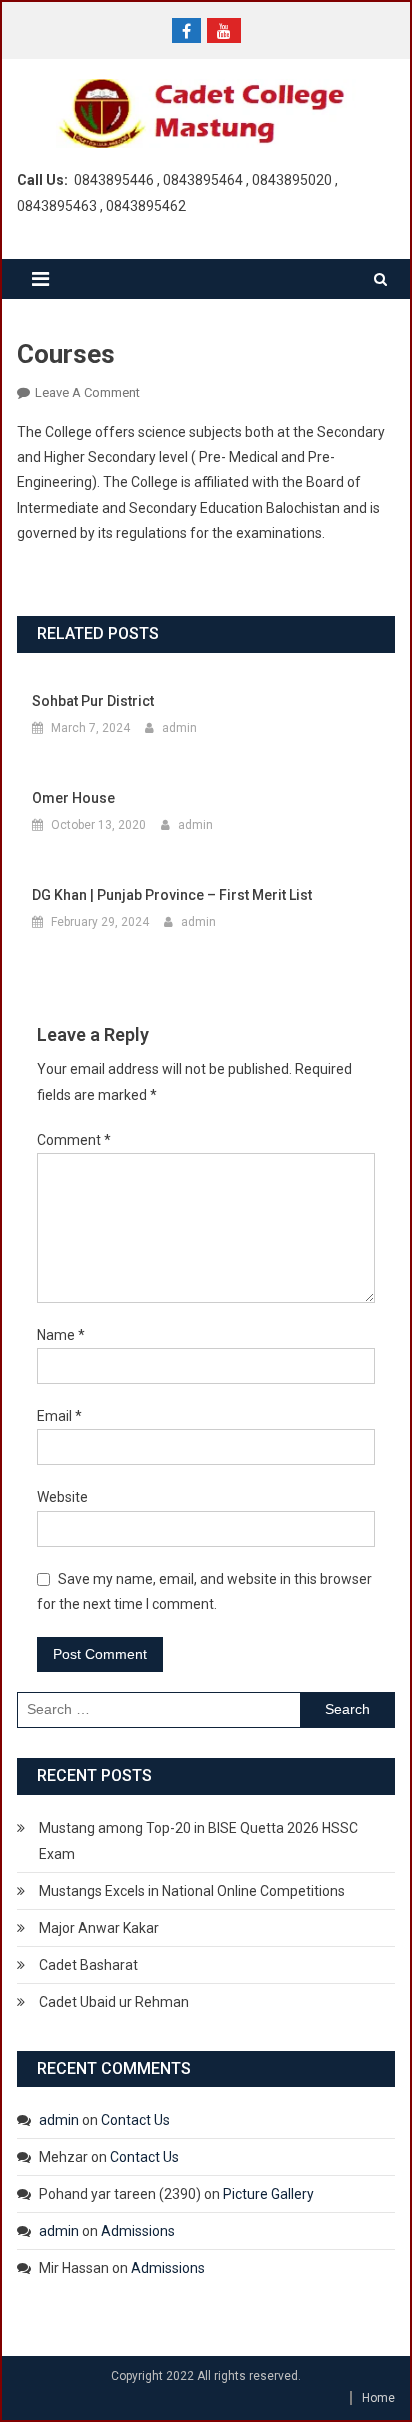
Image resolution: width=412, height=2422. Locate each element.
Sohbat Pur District (93, 701)
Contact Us (135, 2120)
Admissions (138, 2231)
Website (62, 1497)
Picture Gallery (268, 2194)
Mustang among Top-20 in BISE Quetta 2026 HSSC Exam (198, 1841)
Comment (74, 1140)
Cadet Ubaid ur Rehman (114, 2002)
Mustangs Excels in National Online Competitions (192, 1891)
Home (378, 2398)
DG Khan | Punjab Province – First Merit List (172, 895)
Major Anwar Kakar (99, 1928)
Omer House (73, 798)
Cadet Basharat (88, 1965)
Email (59, 1416)
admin (179, 728)
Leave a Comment (87, 392)
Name (61, 1335)
